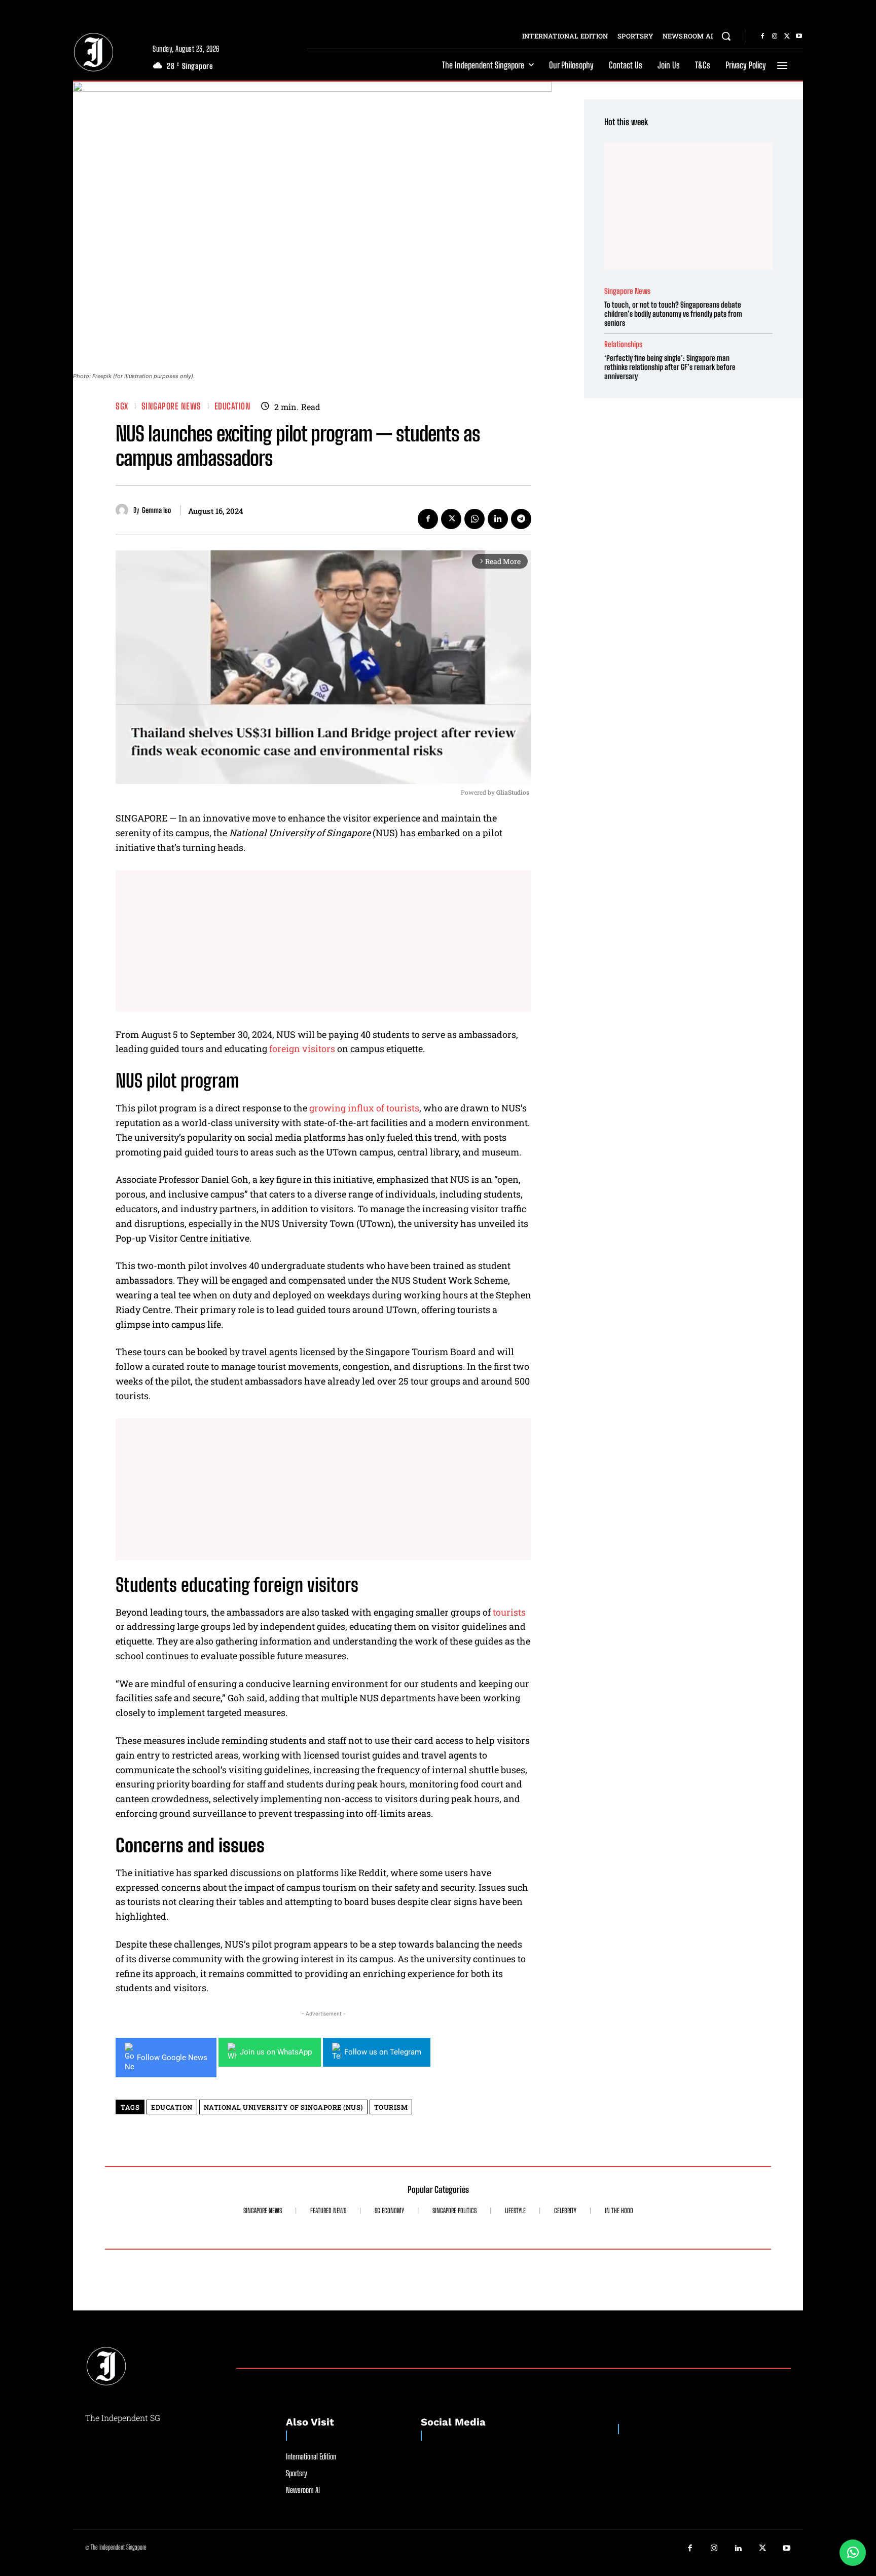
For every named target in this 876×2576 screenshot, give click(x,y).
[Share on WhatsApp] (853, 2553)
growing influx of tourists (364, 1108)
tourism (391, 2107)
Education (233, 406)
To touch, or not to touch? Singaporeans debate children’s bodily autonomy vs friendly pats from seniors (673, 314)
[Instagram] (775, 36)
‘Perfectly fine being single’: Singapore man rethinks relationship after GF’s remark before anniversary (670, 367)
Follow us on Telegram (383, 2052)
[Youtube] (799, 36)
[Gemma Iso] (124, 510)
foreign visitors (302, 1049)
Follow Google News (172, 2058)
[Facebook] (762, 36)
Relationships (623, 344)
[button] (726, 36)
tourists (509, 1612)
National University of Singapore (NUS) (283, 2107)
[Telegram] (521, 519)
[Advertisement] (323, 941)
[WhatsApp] (474, 519)
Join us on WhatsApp (276, 2052)
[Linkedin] (498, 519)
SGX (122, 406)
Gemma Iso (156, 510)
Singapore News (171, 406)
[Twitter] (787, 36)
